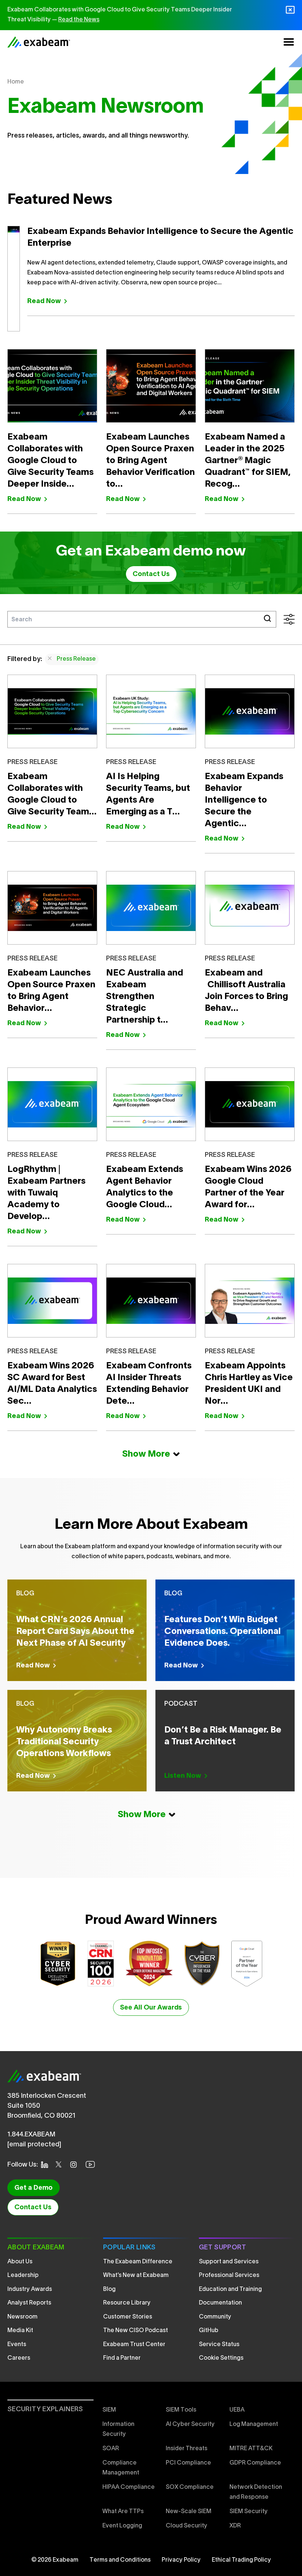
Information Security (118, 2429)
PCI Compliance (188, 2463)
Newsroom (22, 2317)
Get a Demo (34, 2188)
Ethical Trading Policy (241, 2560)
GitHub (209, 2331)
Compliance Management (121, 2468)
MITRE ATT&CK (251, 2449)
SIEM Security (249, 2512)
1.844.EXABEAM (31, 2135)
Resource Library (127, 2303)
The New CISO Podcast (136, 2331)
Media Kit (20, 2331)
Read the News (79, 20)
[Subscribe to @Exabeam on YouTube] (92, 2164)
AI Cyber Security (190, 2424)
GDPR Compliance (255, 2463)
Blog (109, 2289)
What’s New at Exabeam (136, 2275)
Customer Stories (128, 2317)
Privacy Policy (181, 2560)
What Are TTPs (123, 2512)
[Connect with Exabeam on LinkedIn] (47, 2165)
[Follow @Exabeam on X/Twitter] (61, 2164)
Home (16, 82)
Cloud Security (187, 2526)
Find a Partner (122, 2358)
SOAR (111, 2449)
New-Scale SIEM (189, 2512)
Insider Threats (187, 2449)
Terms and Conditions (120, 2560)
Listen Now (183, 1776)
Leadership (23, 2275)
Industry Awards (30, 2289)
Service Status (219, 2345)
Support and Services (229, 2262)
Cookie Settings (221, 2358)
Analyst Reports (29, 2303)
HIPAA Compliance (129, 2487)
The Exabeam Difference (138, 2262)
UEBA (237, 2410)
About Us (20, 2262)
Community (215, 2317)
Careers (19, 2358)
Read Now (44, 301)
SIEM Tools (181, 2410)
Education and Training (230, 2289)
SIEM (109, 2410)
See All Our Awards (151, 2008)
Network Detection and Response (256, 2492)
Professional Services (229, 2275)
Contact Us (151, 574)
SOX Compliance (190, 2487)
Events (17, 2345)
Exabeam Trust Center (134, 2345)
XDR (235, 2526)
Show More (146, 1454)
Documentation (220, 2303)
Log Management (254, 2424)
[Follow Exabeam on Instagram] (76, 2165)
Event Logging (122, 2526)
